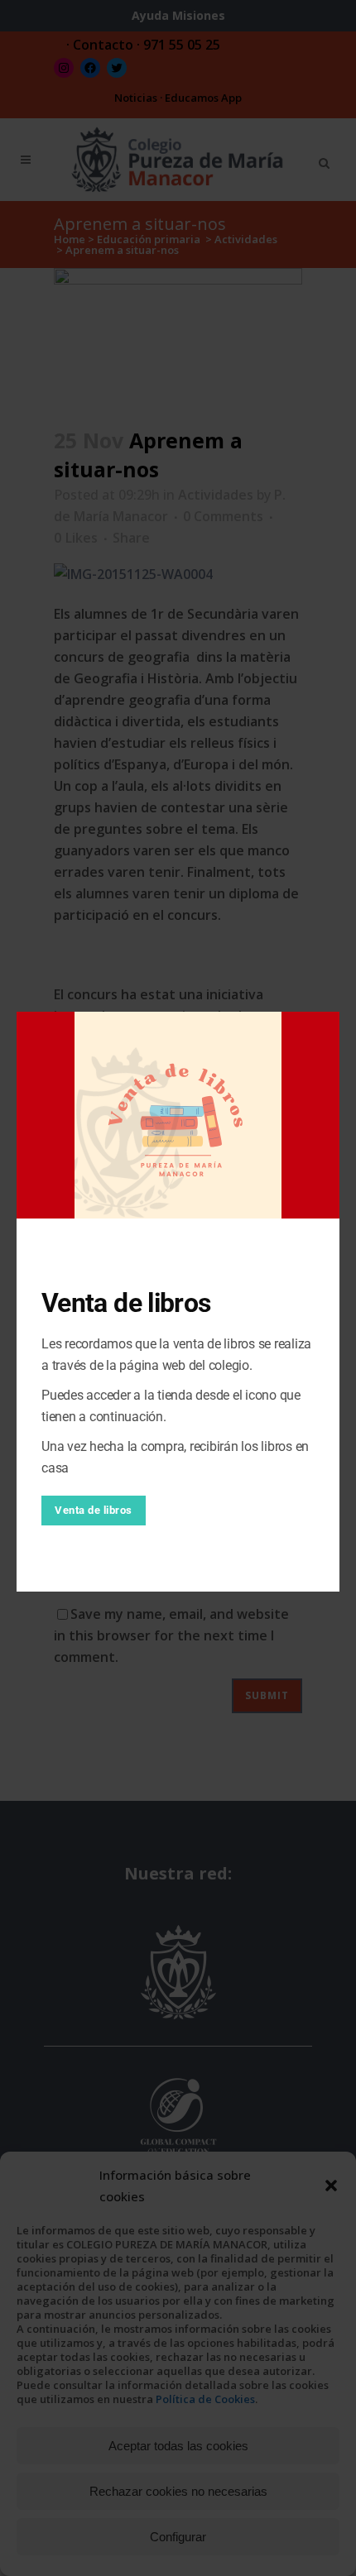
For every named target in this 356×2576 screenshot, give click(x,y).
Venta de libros (94, 1510)
